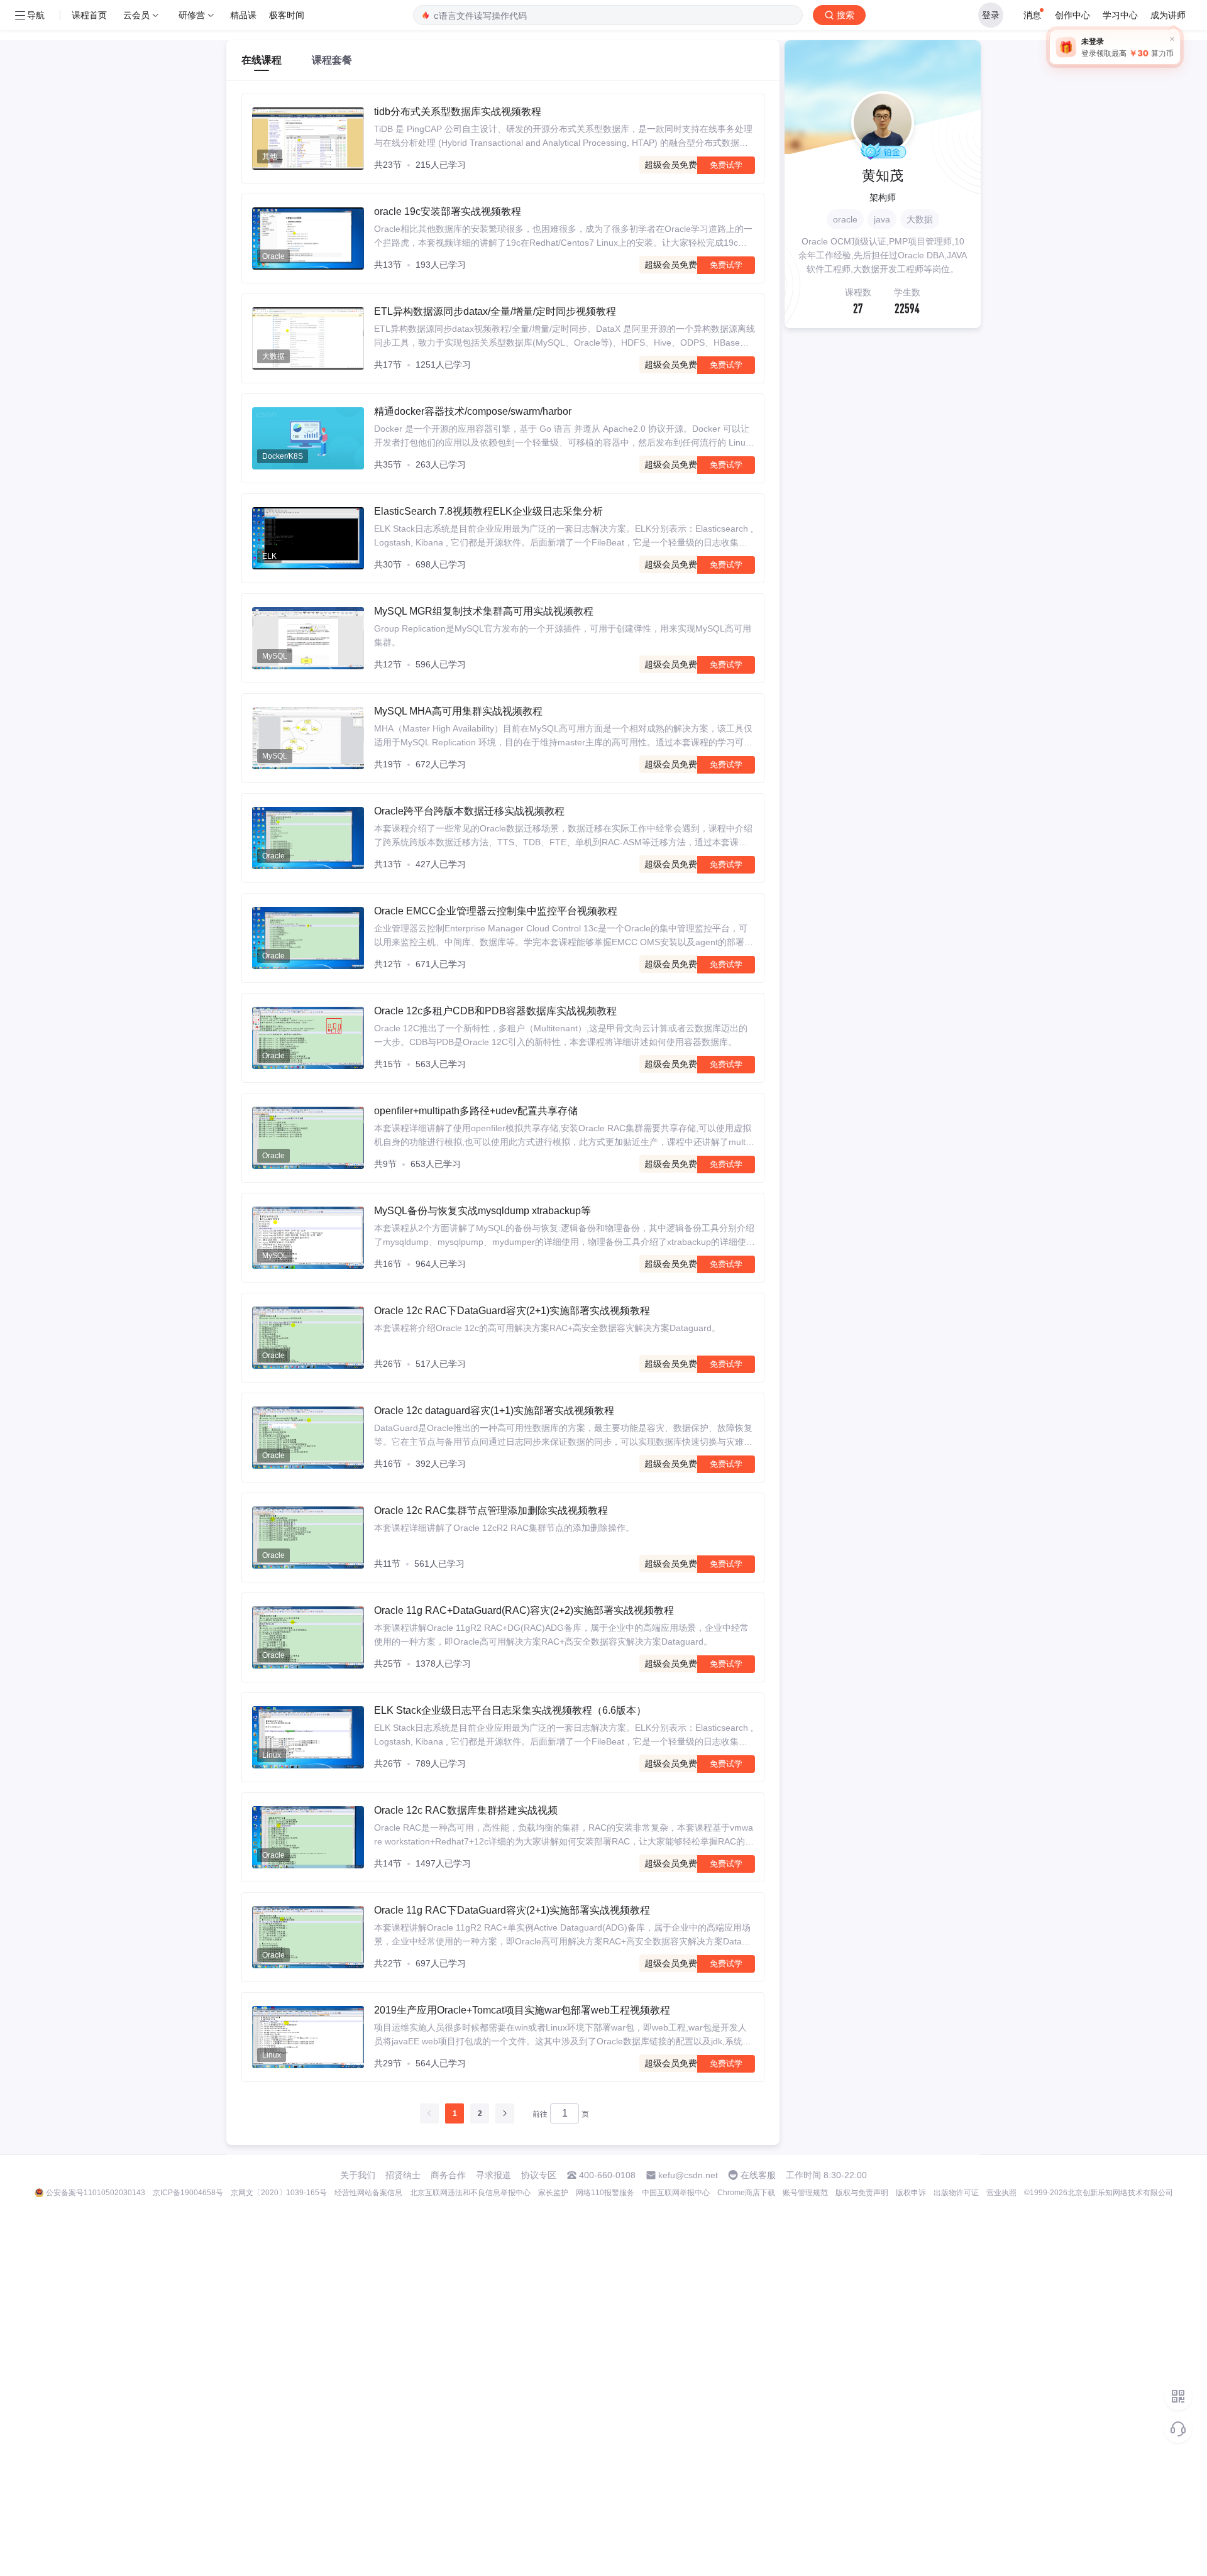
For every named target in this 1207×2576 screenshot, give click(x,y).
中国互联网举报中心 (676, 2193)
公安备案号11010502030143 (96, 2193)
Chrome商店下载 (746, 2193)
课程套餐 (332, 60)
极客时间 (287, 15)
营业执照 (1001, 2193)
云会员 (136, 15)
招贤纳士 (403, 2175)
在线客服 (758, 2175)
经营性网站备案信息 (368, 2193)
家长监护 (553, 2193)
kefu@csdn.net (688, 2175)
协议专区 (539, 2175)
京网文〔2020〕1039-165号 (279, 2193)
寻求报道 (493, 2175)
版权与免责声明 (862, 2193)
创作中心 (1072, 15)
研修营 (192, 15)
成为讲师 (1168, 15)
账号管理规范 (805, 2193)
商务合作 (448, 2175)
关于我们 (358, 2175)
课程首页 (89, 15)
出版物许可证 (956, 2193)
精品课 (243, 15)
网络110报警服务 (605, 2193)
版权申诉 (911, 2193)
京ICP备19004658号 (188, 2193)
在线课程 (262, 60)
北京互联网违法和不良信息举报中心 (470, 2193)
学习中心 (1120, 15)
